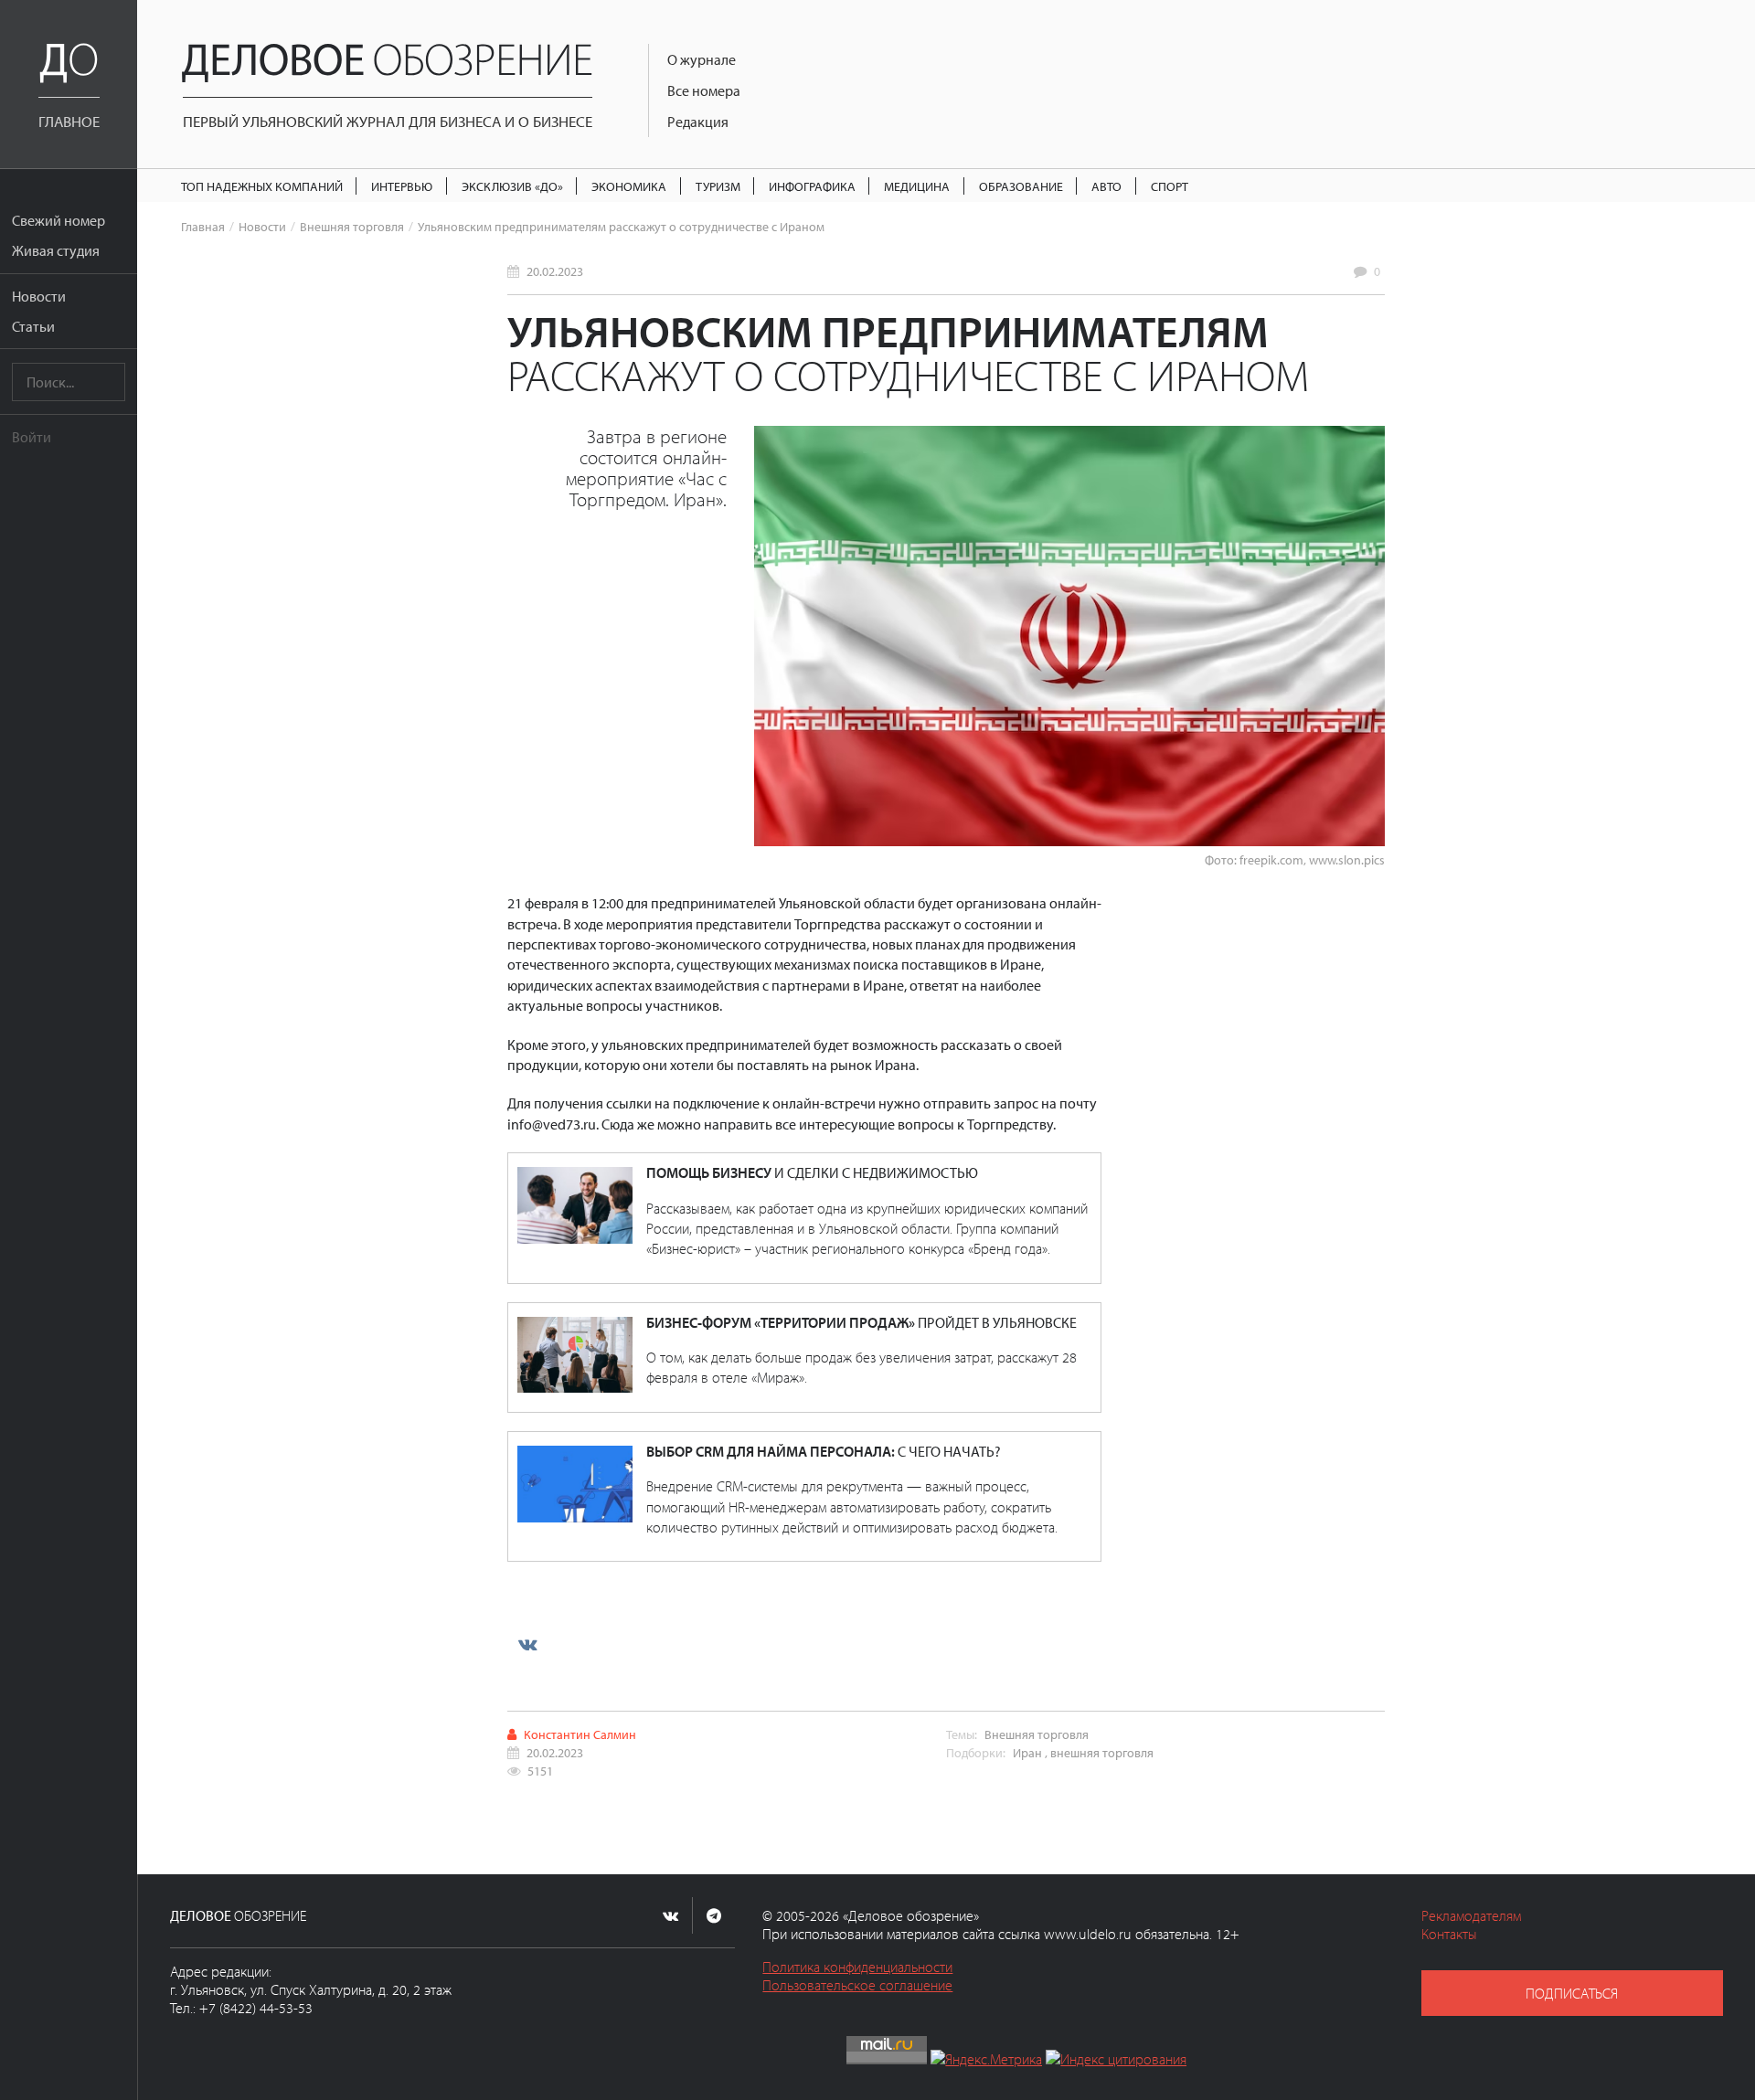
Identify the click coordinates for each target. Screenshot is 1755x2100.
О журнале (702, 59)
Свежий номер (58, 220)
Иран (1027, 1752)
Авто (1106, 186)
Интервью (402, 186)
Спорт (1170, 186)
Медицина (917, 186)
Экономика (629, 186)
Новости (39, 296)
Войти (32, 437)
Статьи (33, 326)
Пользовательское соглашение (857, 1985)
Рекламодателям (1471, 1915)
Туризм (718, 186)
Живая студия (56, 250)
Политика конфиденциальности (857, 1967)
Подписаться (1572, 1993)
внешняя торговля (1102, 1752)
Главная (203, 226)
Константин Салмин (580, 1734)
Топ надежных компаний (262, 186)
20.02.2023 (555, 271)
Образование (1021, 186)
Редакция (698, 122)
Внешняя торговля (352, 226)
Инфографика (812, 186)
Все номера (704, 90)
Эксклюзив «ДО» (512, 186)
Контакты (1449, 1934)
